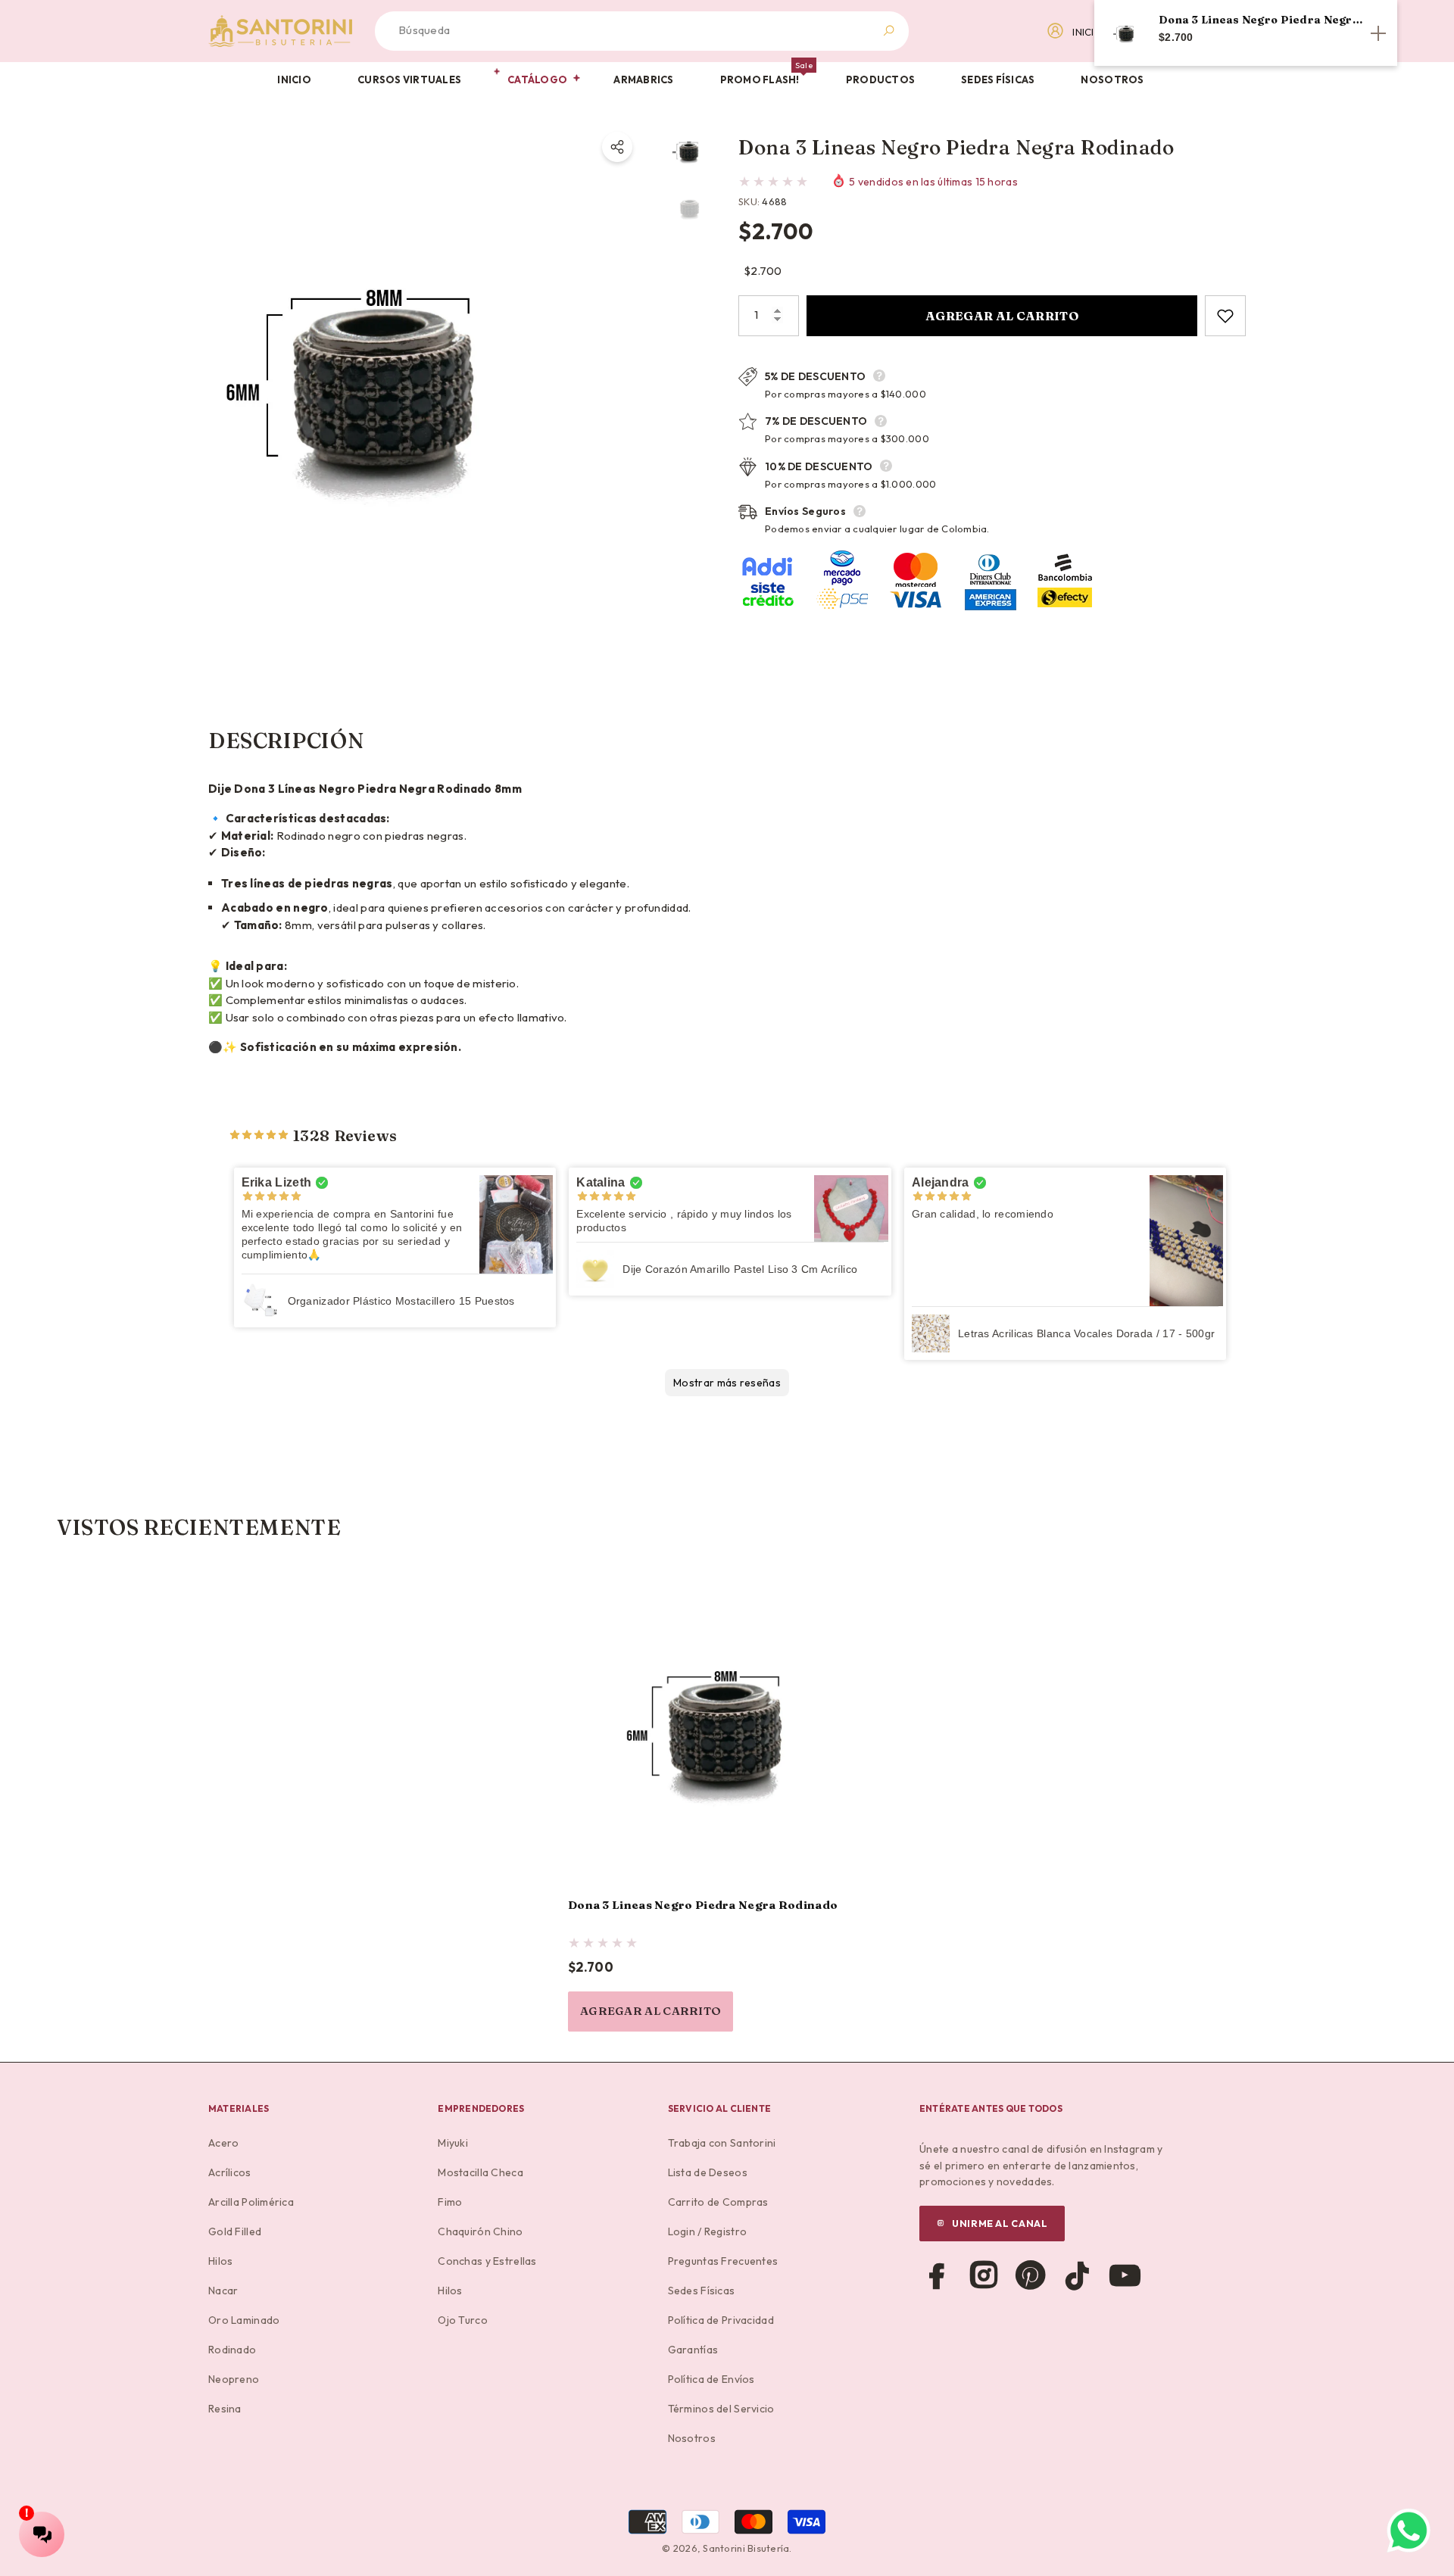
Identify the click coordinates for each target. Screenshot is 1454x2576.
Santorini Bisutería (746, 2548)
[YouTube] (1125, 2275)
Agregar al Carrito (1002, 316)
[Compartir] (617, 147)
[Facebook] (937, 2275)
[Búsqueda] (642, 31)
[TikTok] (1078, 2275)
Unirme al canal (1000, 2223)
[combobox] (624, 31)
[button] (301, 80)
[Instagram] (984, 2275)
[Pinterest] (1031, 2275)
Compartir (617, 147)
